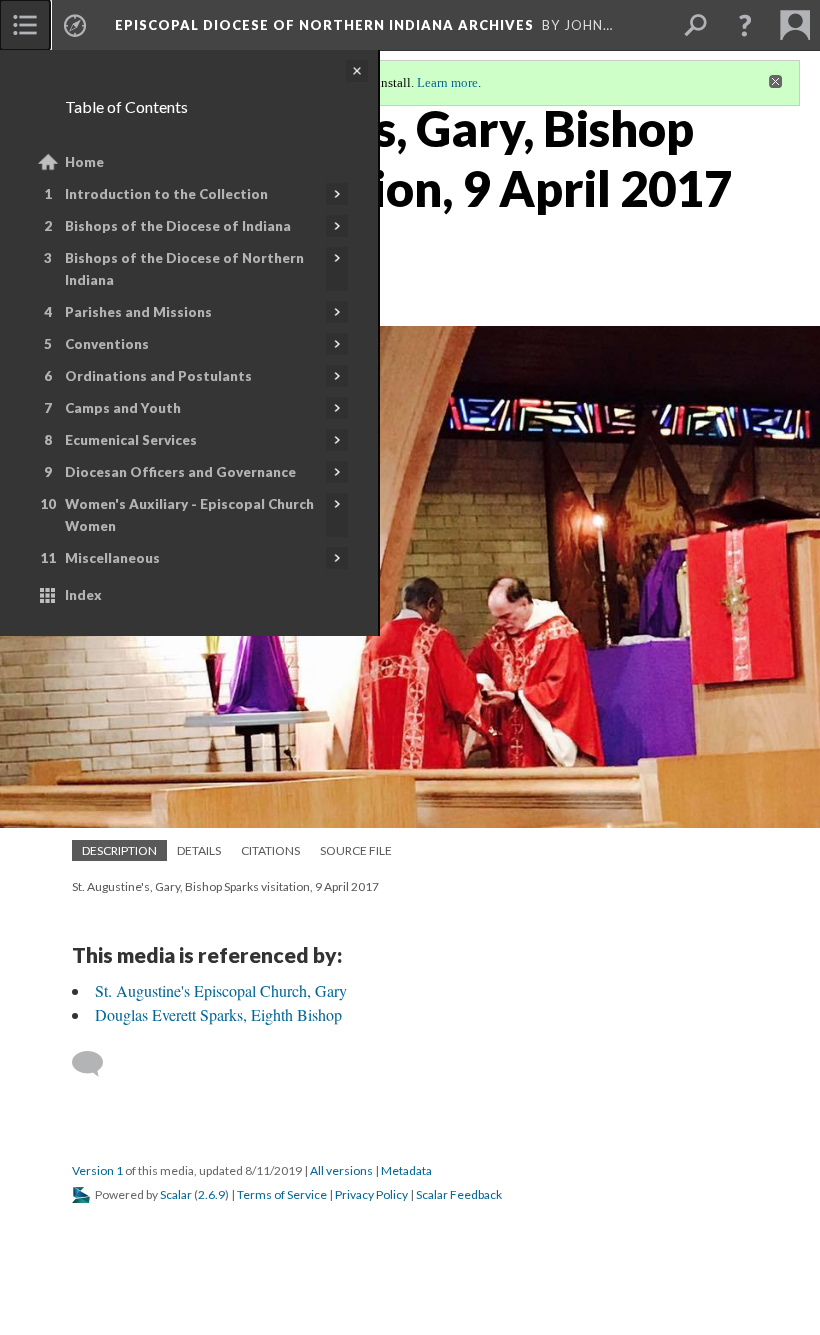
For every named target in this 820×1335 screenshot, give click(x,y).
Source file (356, 850)
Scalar (176, 1194)
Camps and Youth (123, 408)
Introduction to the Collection (166, 194)
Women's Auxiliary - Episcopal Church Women (189, 515)
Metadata (406, 1170)
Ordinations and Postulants (158, 376)
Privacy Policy (371, 1194)
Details (199, 850)
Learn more (447, 82)
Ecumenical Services (131, 440)
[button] (745, 25)
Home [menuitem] (84, 162)
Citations (270, 850)
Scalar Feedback (459, 1194)
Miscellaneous (112, 558)
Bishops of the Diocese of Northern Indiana (184, 269)
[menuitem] (25, 25)
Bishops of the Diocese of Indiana (178, 226)
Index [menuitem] (83, 595)
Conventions (107, 344)
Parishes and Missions (138, 312)
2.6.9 (211, 1194)
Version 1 (97, 1170)
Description (119, 850)
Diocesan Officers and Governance (180, 472)
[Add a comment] (96, 1064)
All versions (341, 1170)
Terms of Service (282, 1194)
